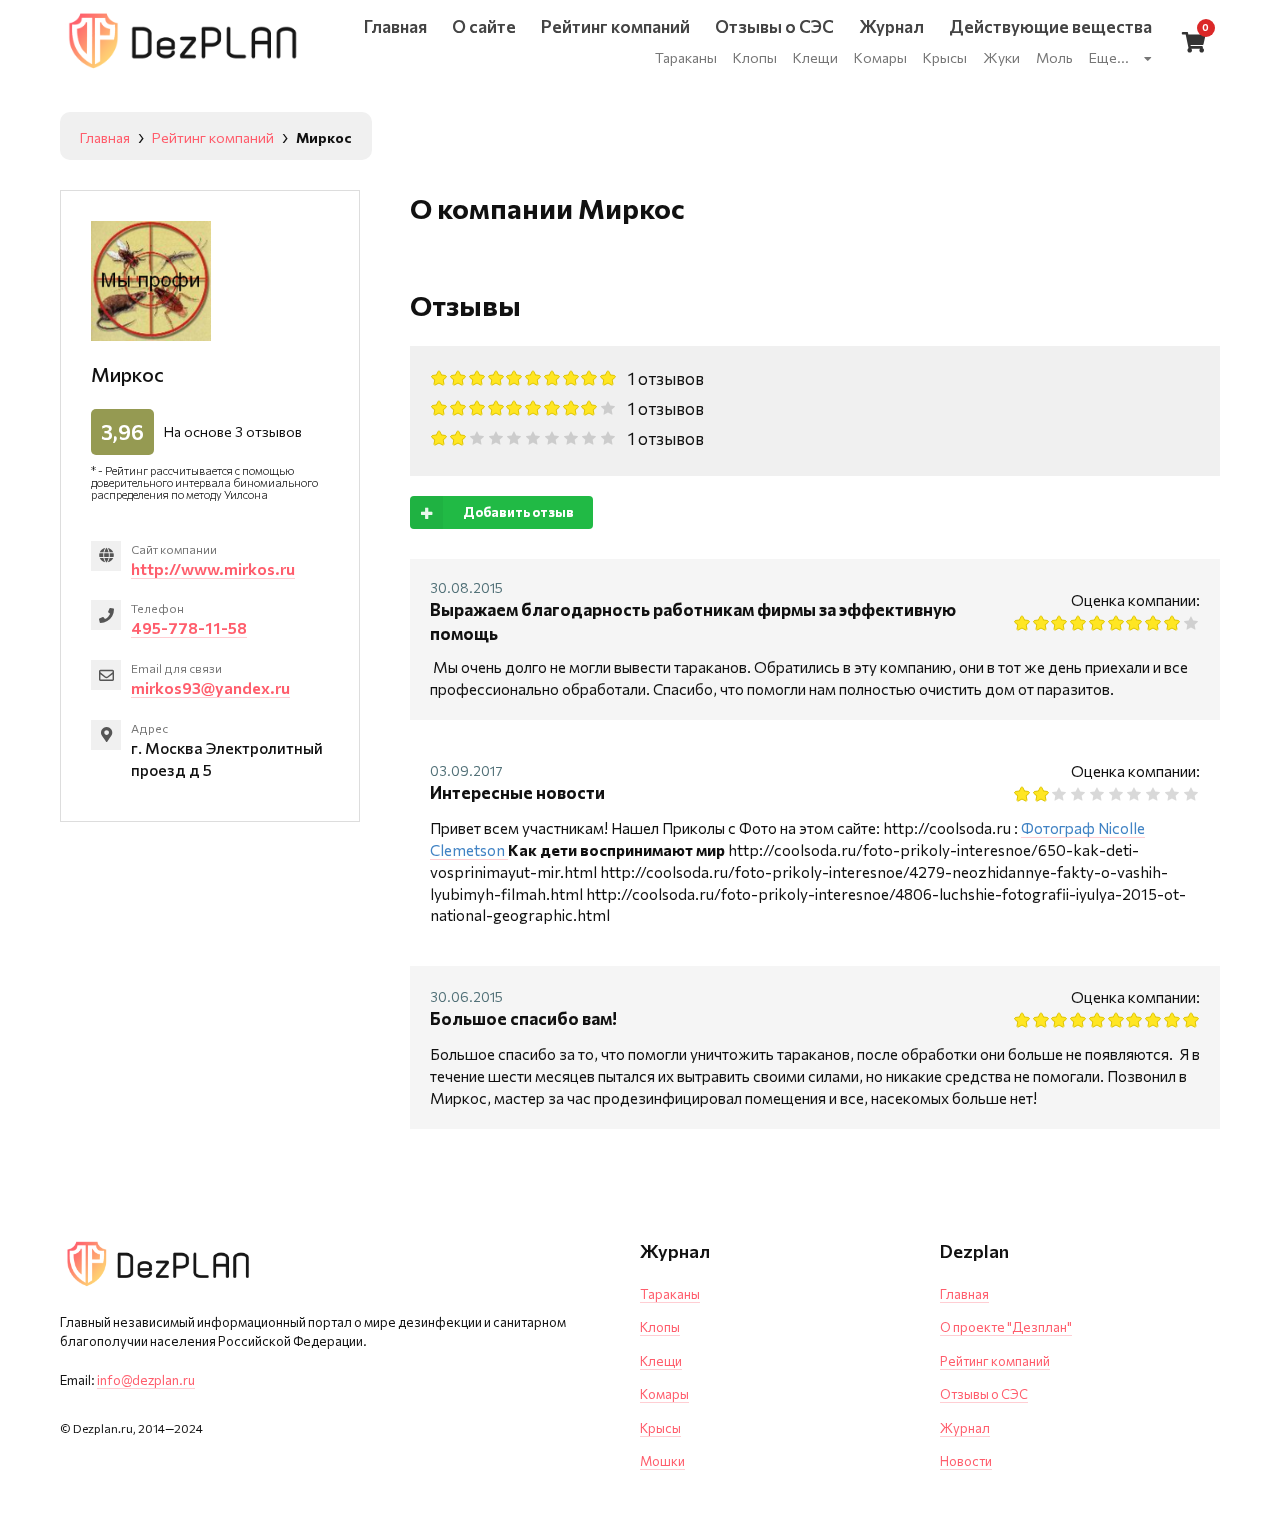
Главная (964, 1294)
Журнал (965, 1428)
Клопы (660, 1327)
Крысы (660, 1428)
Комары (664, 1394)
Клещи (661, 1361)
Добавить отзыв (518, 512)
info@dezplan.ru (146, 1380)
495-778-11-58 (189, 627)
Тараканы (670, 1294)
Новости (966, 1461)
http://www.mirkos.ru (213, 568)
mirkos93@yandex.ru (210, 687)
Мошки (662, 1461)
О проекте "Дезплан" (1006, 1327)
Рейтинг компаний (995, 1361)
